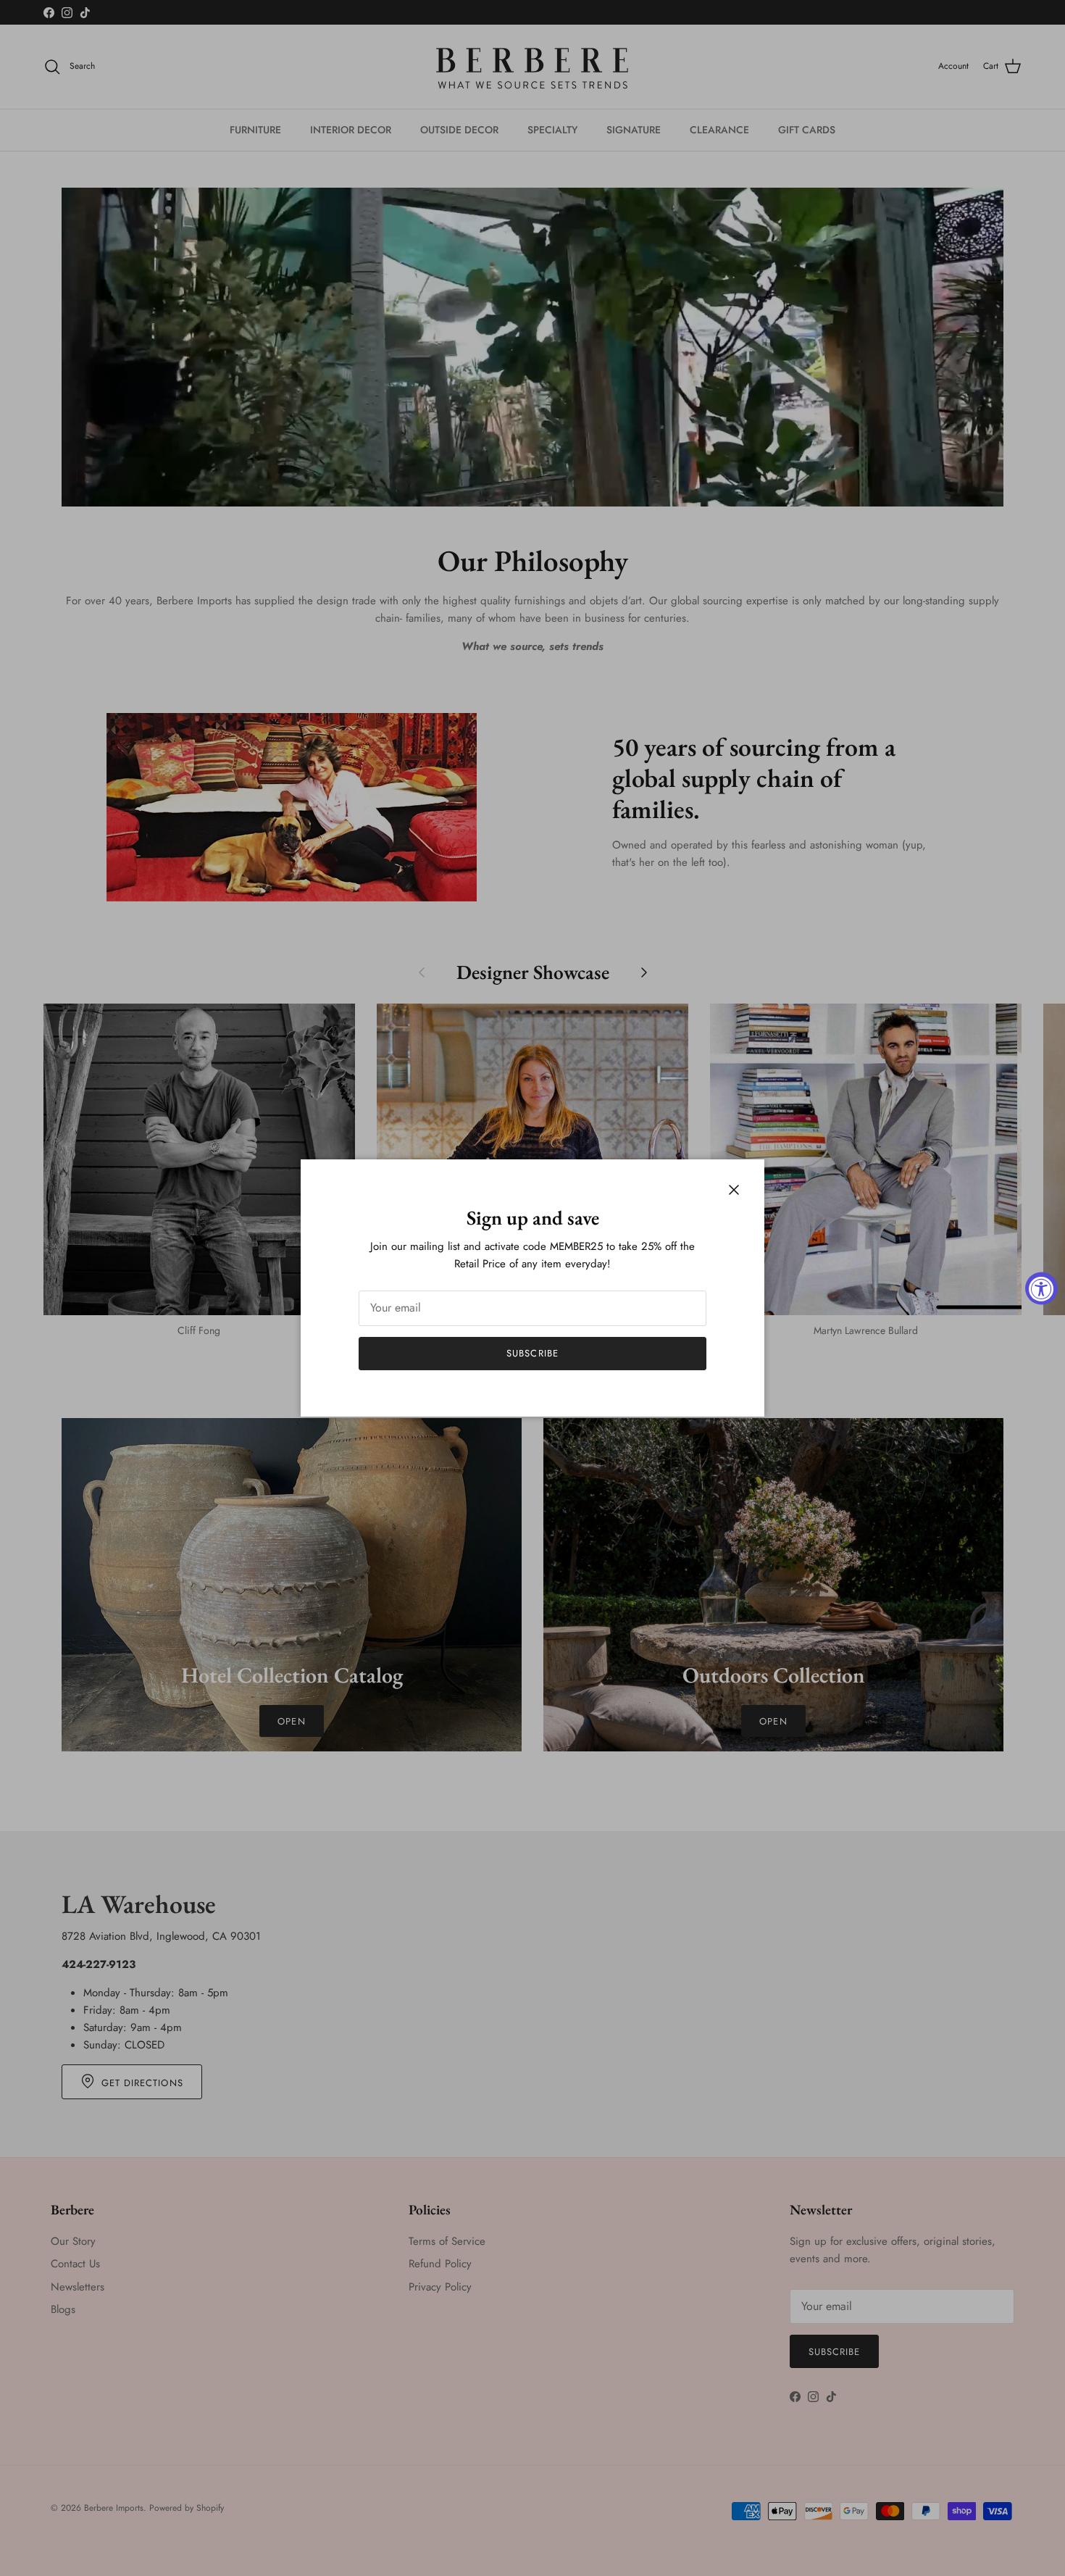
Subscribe (532, 1353)
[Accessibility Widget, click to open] (1041, 1288)
